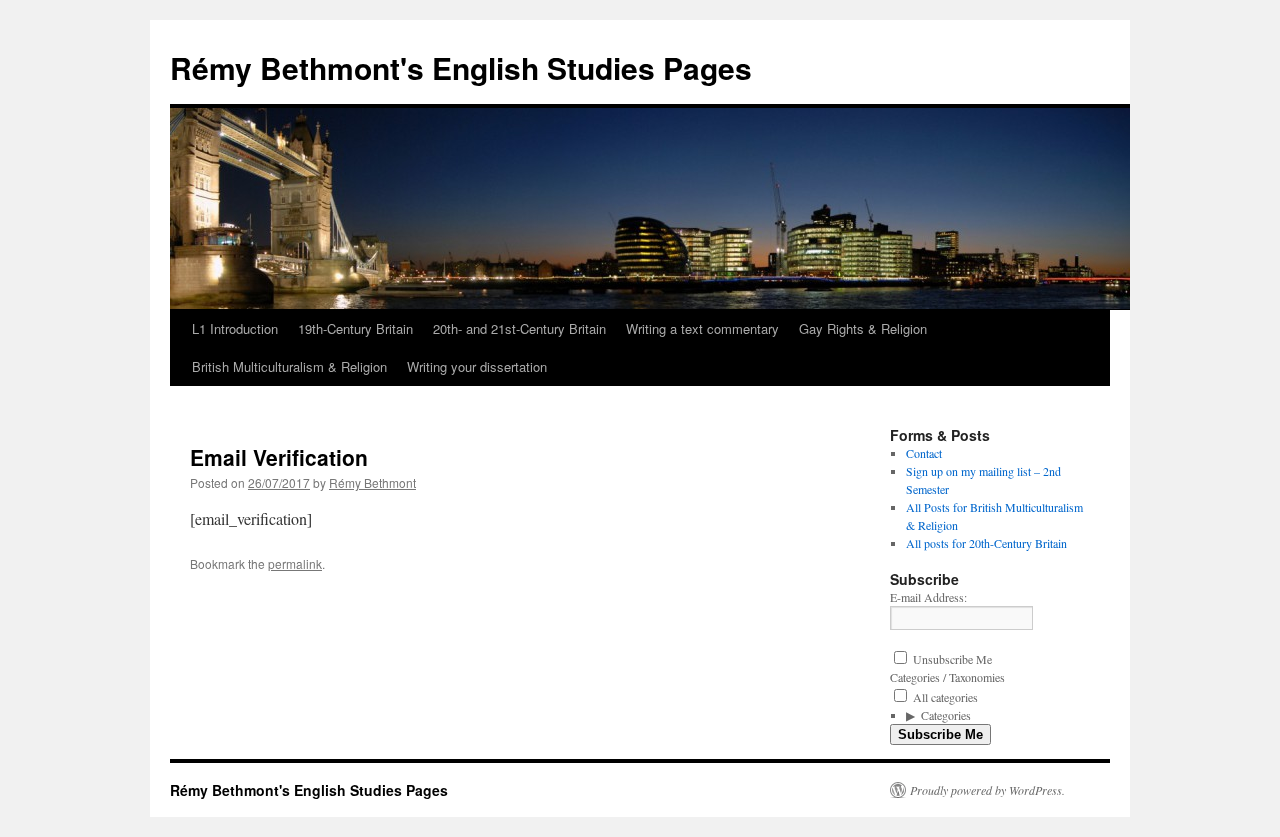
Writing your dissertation (477, 366)
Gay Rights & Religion (863, 328)
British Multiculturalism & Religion (289, 366)
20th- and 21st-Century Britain (519, 328)
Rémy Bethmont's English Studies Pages (461, 67)
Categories (946, 715)
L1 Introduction (235, 328)
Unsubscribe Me (951, 659)
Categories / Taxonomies (947, 677)
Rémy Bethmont (372, 482)
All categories (944, 697)
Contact (924, 453)
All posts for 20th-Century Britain (986, 543)
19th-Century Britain (355, 328)
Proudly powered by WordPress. (987, 790)
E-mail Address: (928, 597)
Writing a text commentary (702, 328)
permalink (295, 563)
